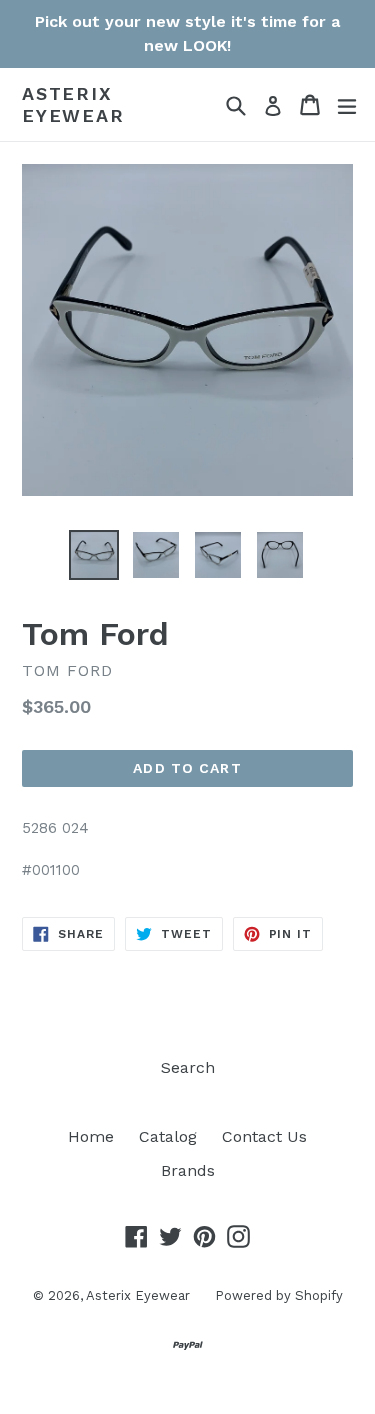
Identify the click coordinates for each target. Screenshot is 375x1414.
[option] (94, 555)
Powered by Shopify (279, 1295)
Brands (188, 1170)
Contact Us (264, 1136)
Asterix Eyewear (73, 104)
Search (188, 1067)
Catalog (168, 1136)
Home (91, 1136)
